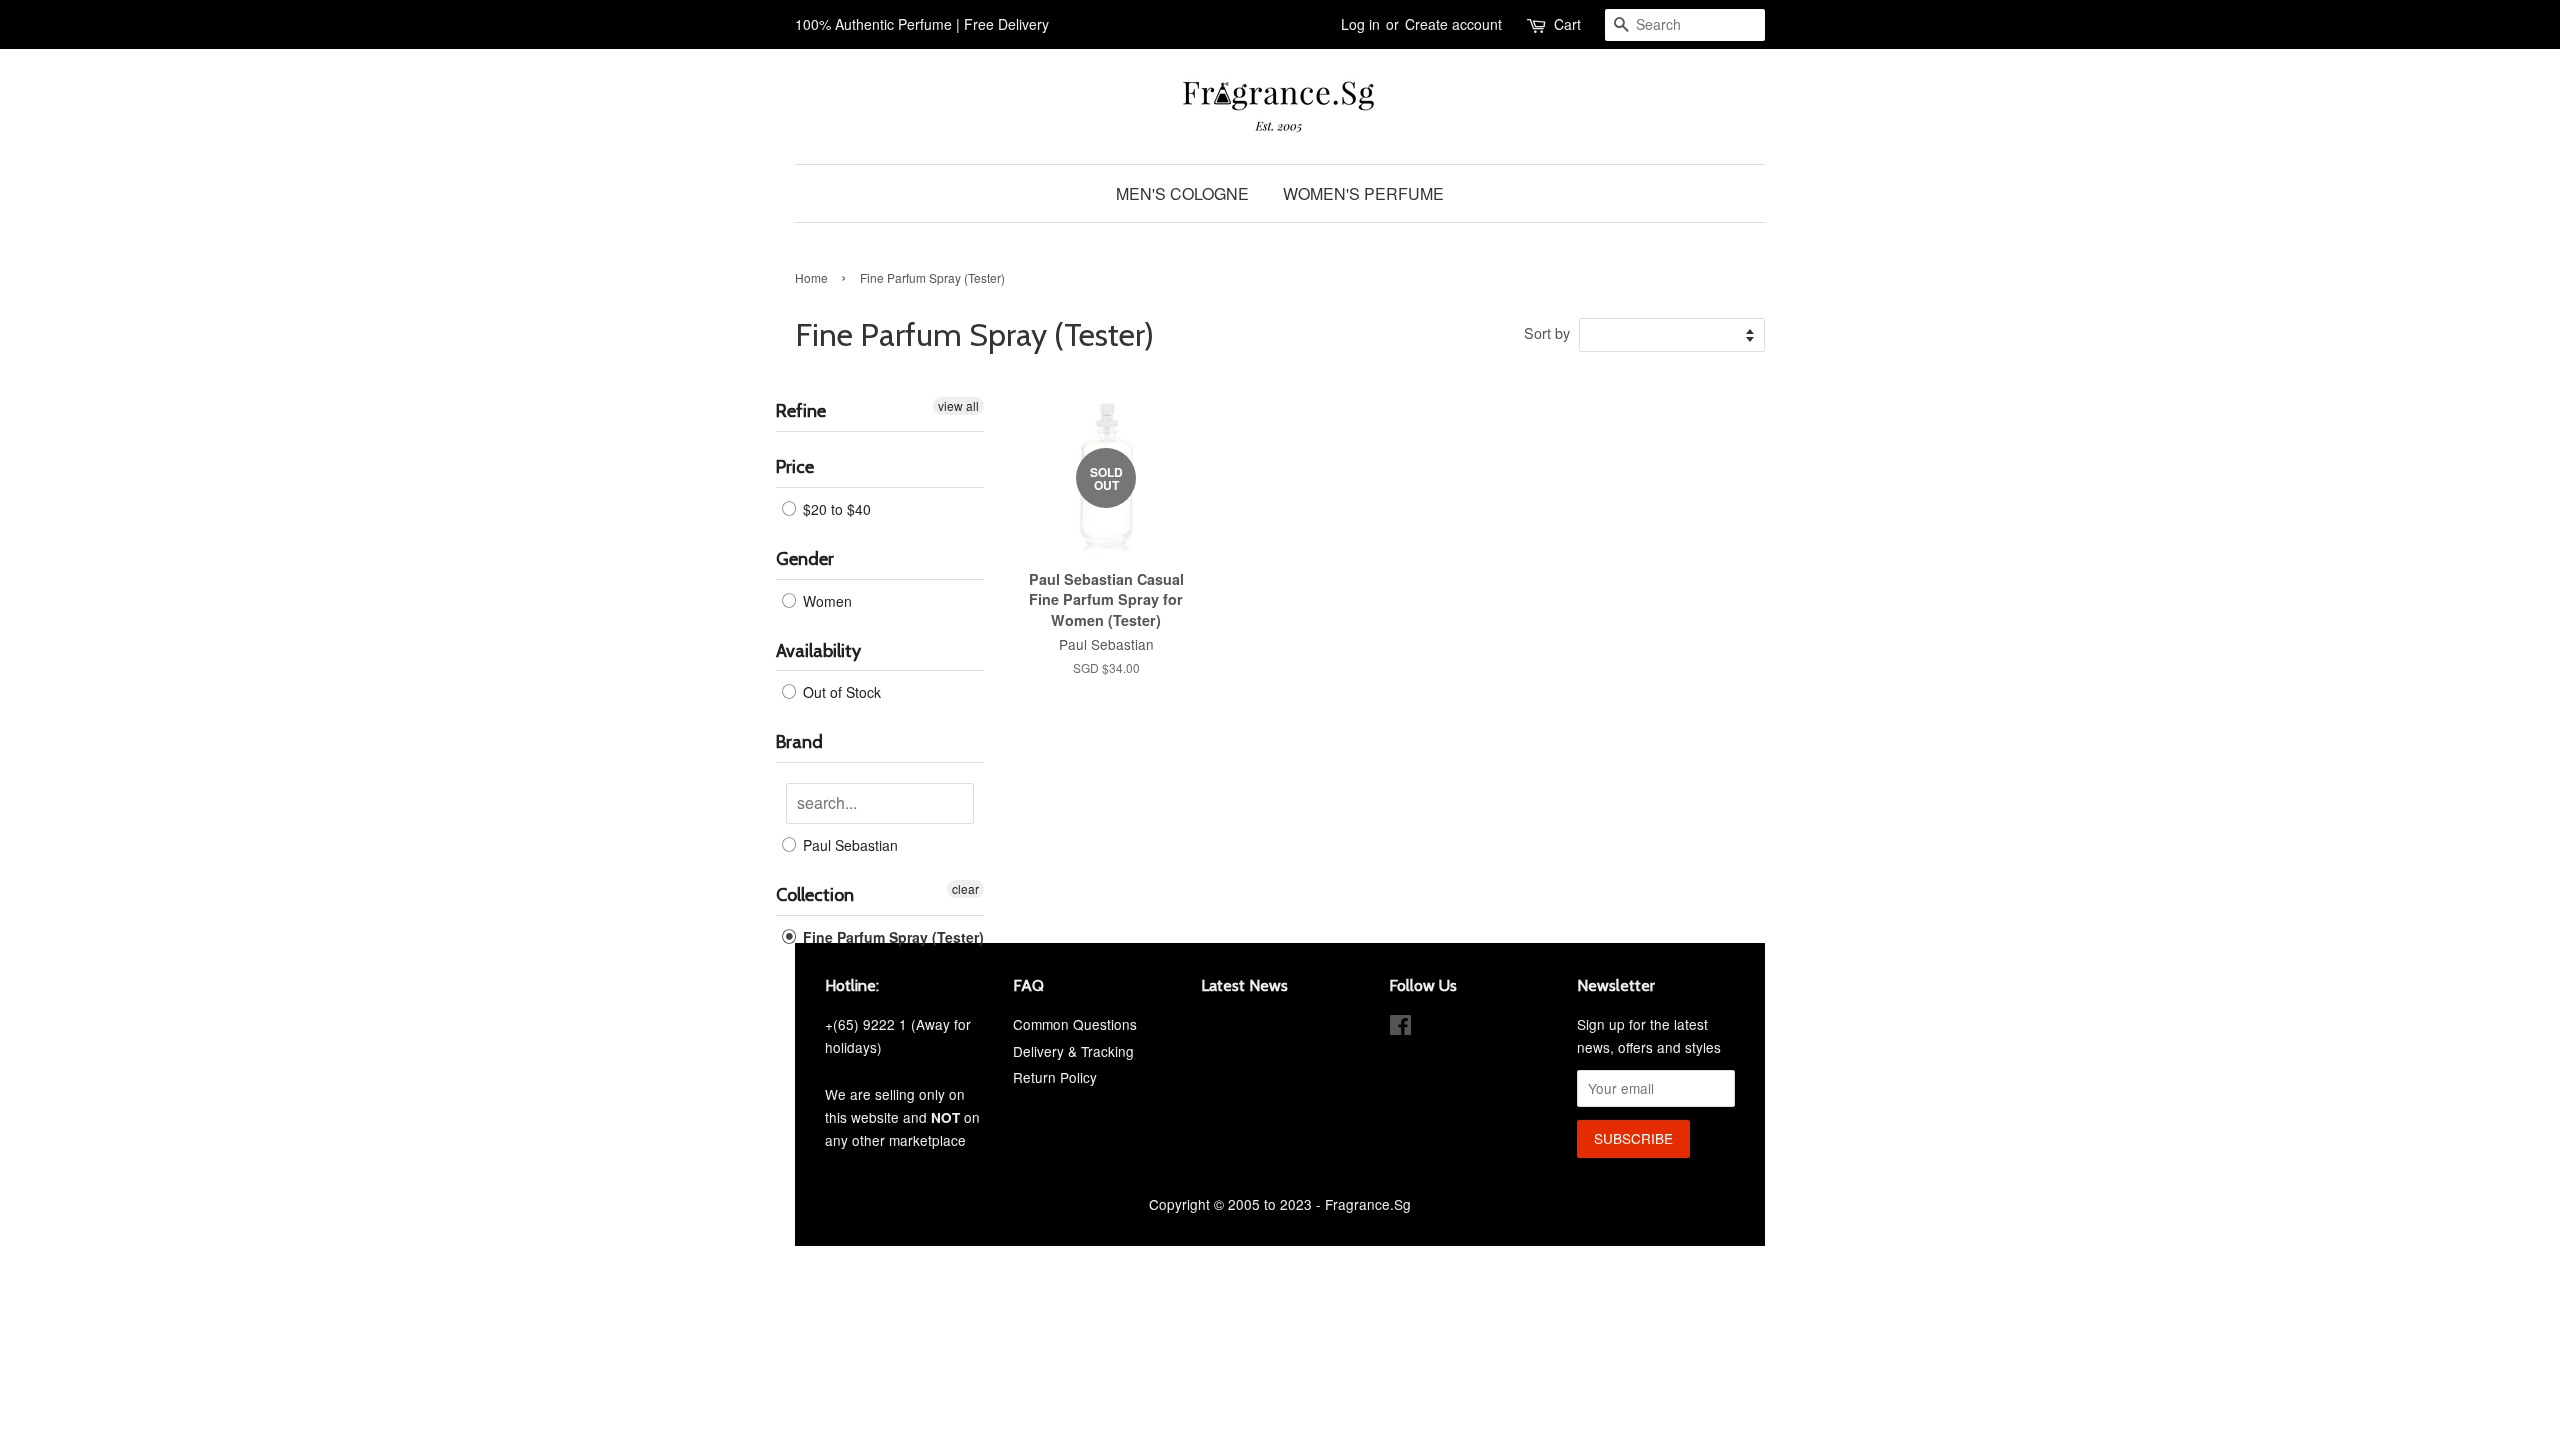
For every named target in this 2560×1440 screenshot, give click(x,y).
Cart (1567, 24)
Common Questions (1075, 1024)
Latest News (1244, 985)
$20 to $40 (835, 509)
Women (825, 601)
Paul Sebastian (848, 845)
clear (965, 888)
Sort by (1547, 332)
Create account (1453, 24)
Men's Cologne (1182, 193)
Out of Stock (840, 692)
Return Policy (1055, 1077)
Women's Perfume (1363, 193)
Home (811, 277)
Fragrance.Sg (1368, 1204)
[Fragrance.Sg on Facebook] (1400, 1028)
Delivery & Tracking (1073, 1051)
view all (958, 405)
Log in (1360, 24)
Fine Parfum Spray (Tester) (891, 937)
